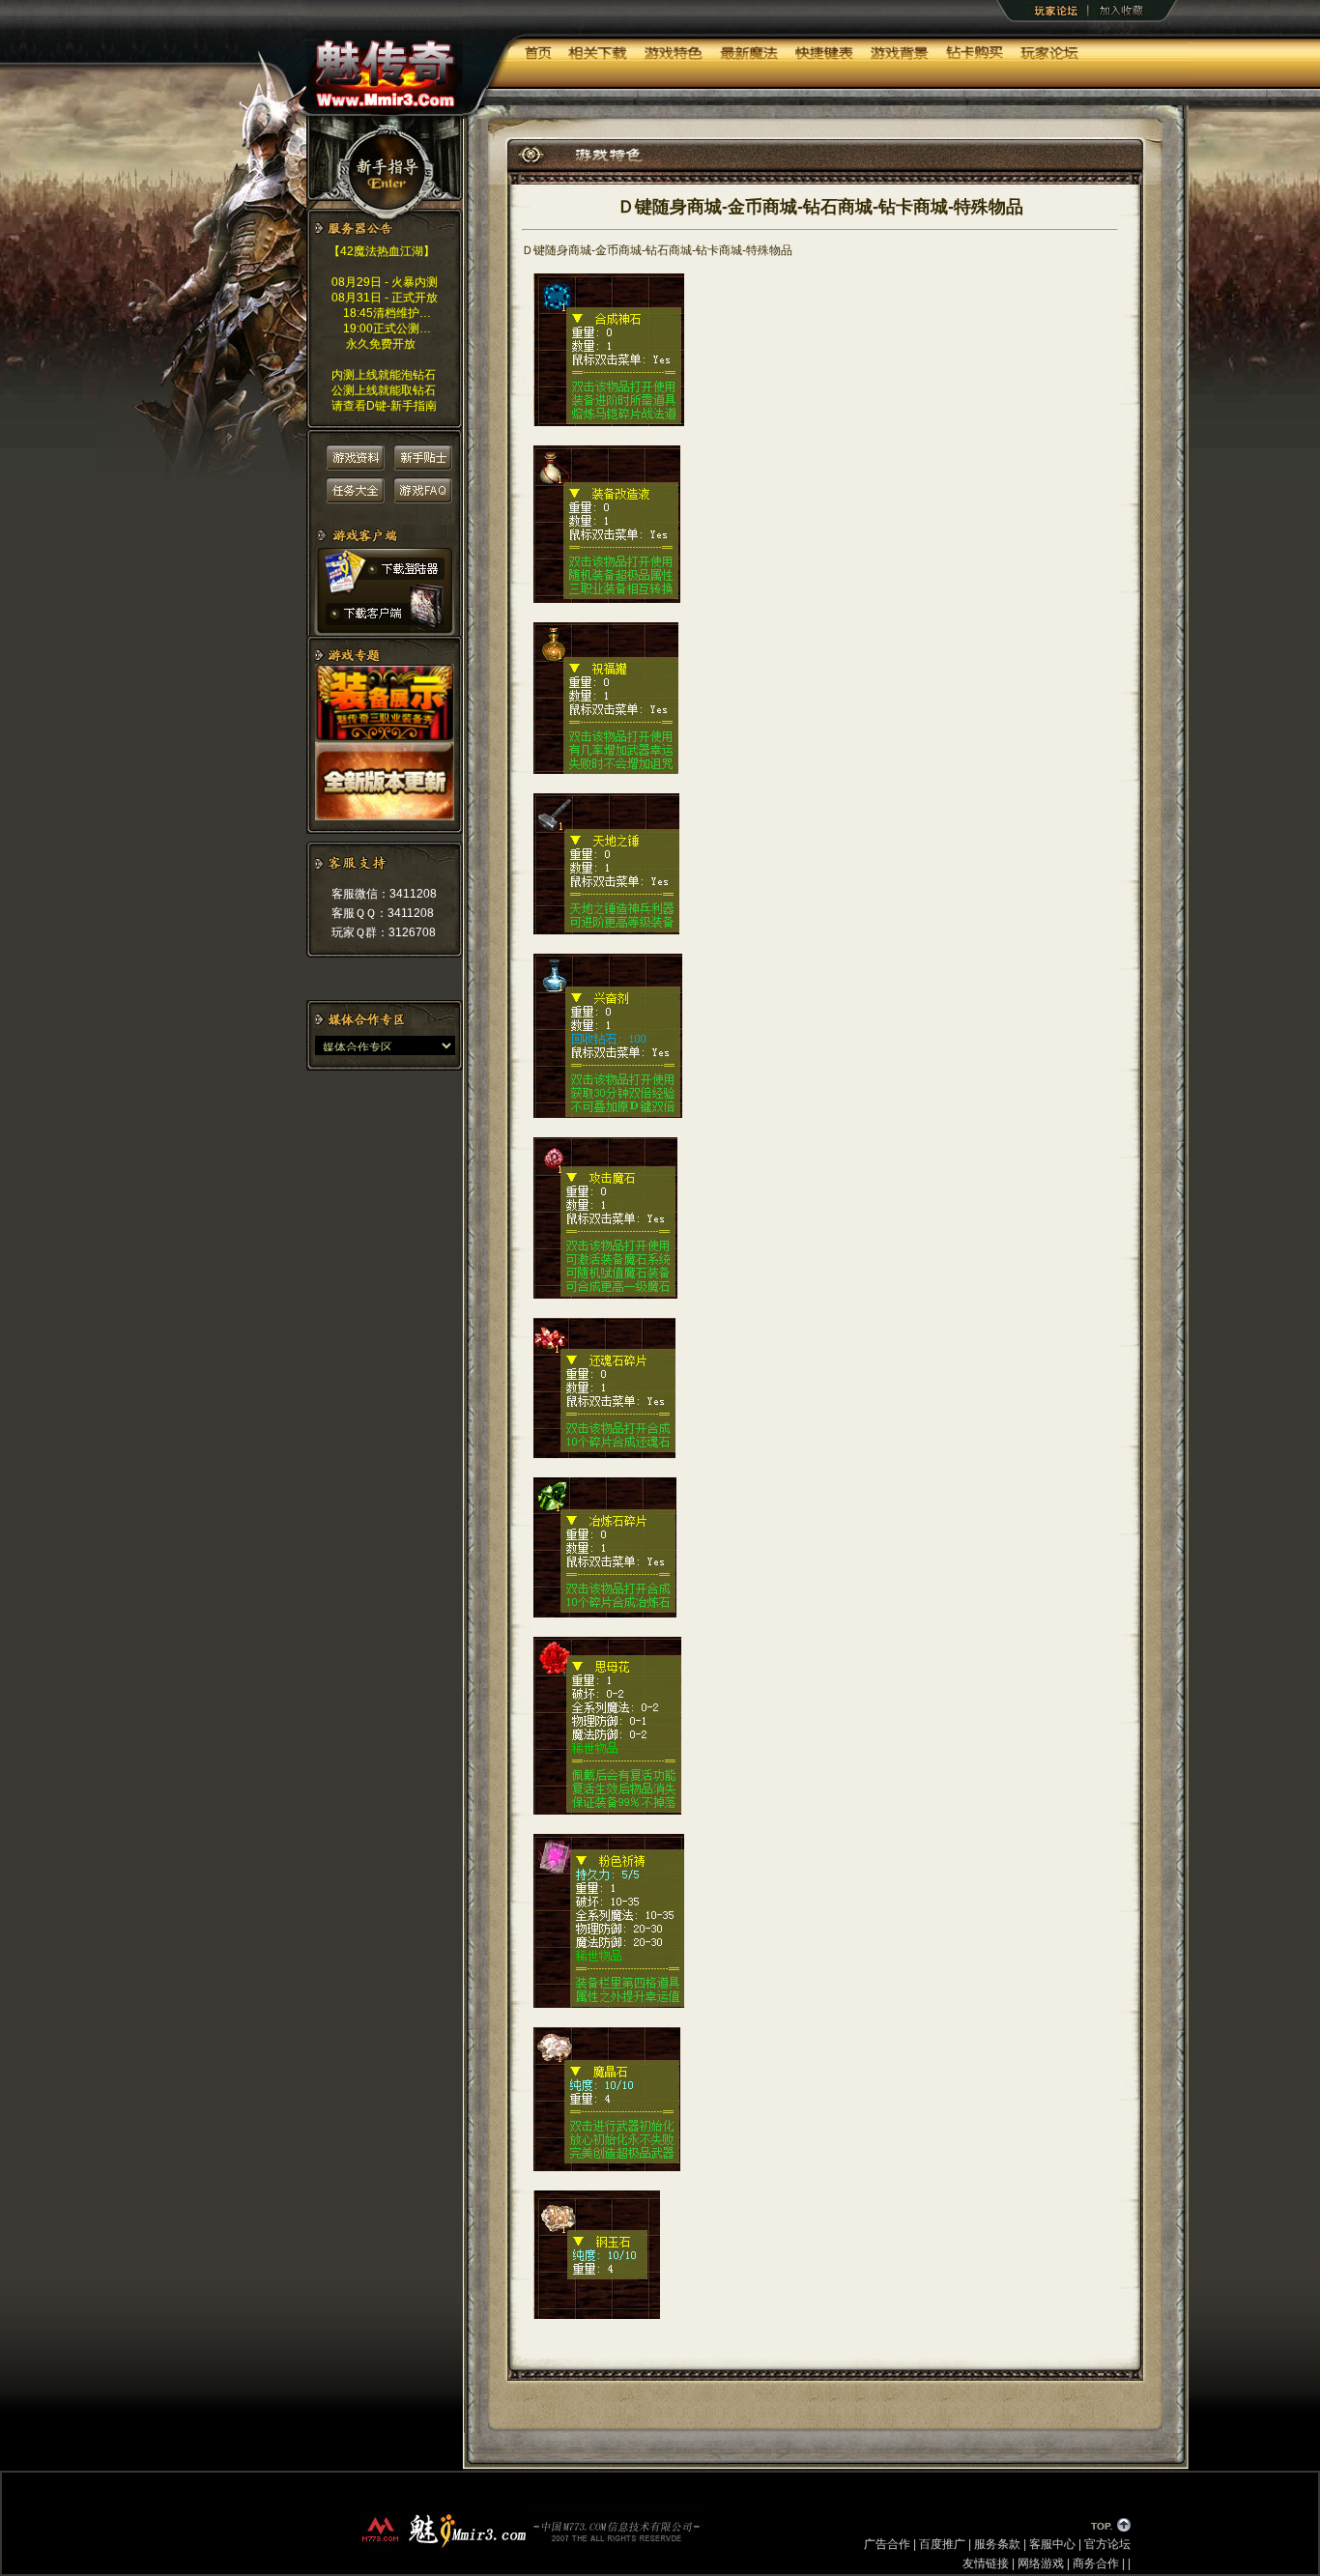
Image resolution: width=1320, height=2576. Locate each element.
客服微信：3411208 (384, 894)
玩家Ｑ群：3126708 (384, 932)
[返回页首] (1110, 2528)
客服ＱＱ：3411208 (383, 913)
